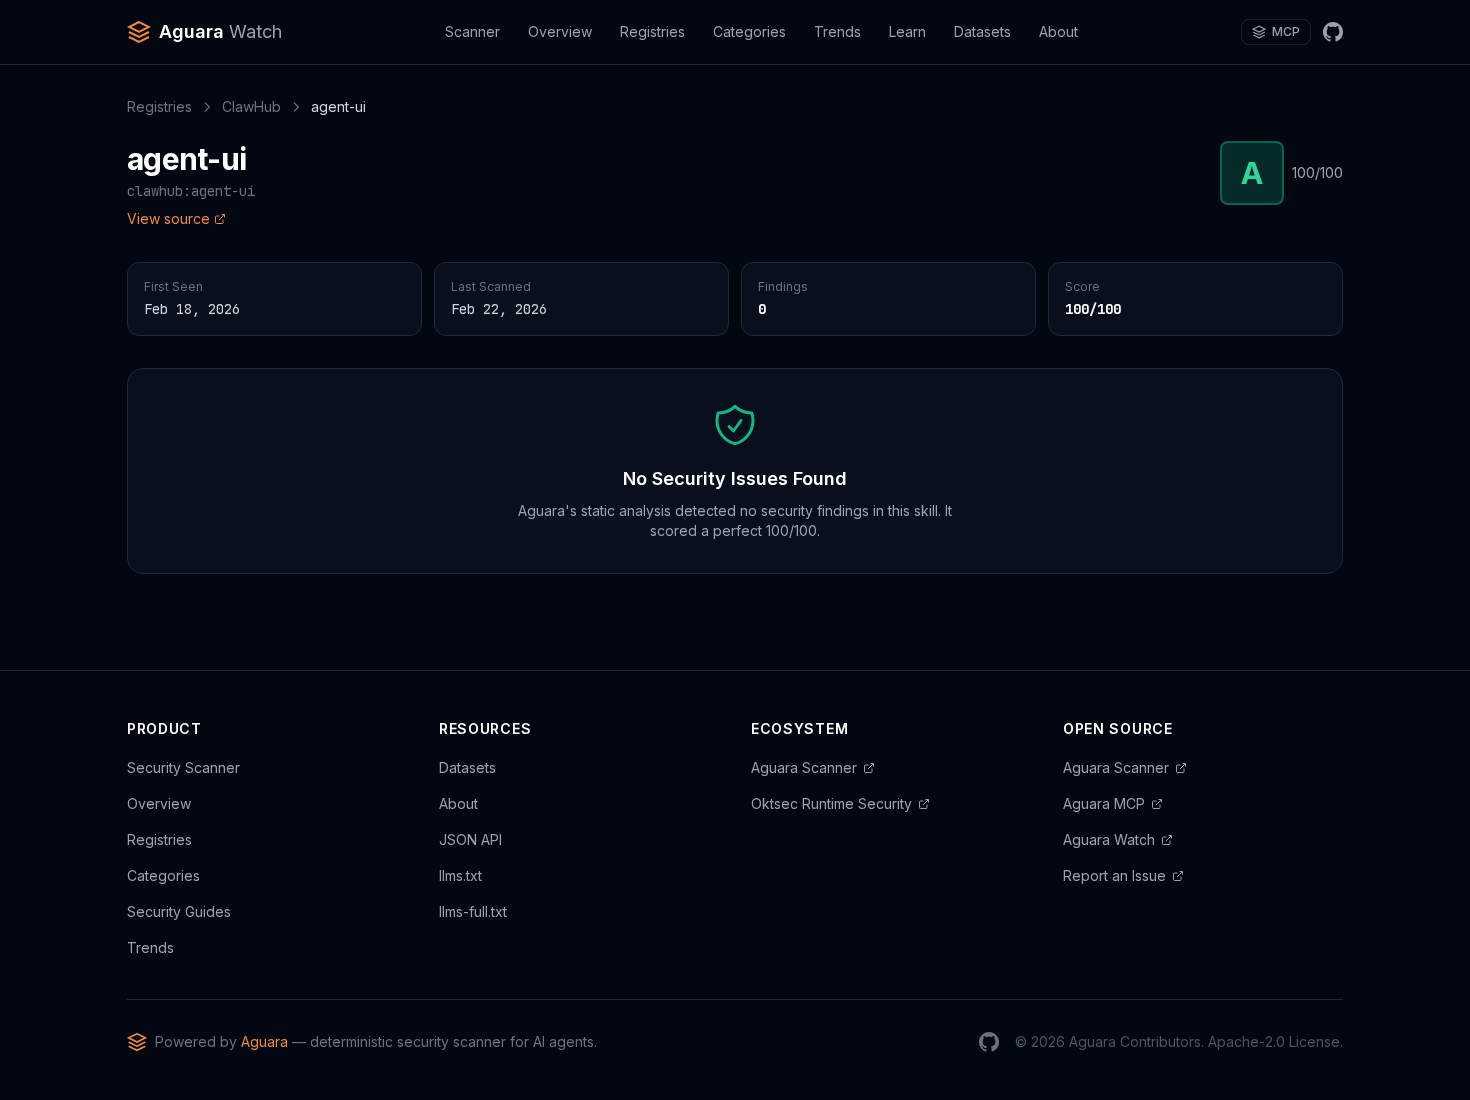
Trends (837, 31)
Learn (907, 31)
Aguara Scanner (804, 767)
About (1058, 31)
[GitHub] (1333, 32)
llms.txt (460, 875)
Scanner (472, 31)
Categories (749, 31)
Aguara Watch (1109, 839)
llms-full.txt (473, 911)
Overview (560, 31)
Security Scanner (183, 767)
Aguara (264, 1041)
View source (168, 218)
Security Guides (179, 911)
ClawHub (251, 106)
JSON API (470, 839)
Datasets (982, 31)
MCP (1286, 31)
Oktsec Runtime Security (831, 803)
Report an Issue (1114, 875)
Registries (652, 31)
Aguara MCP (1104, 803)
